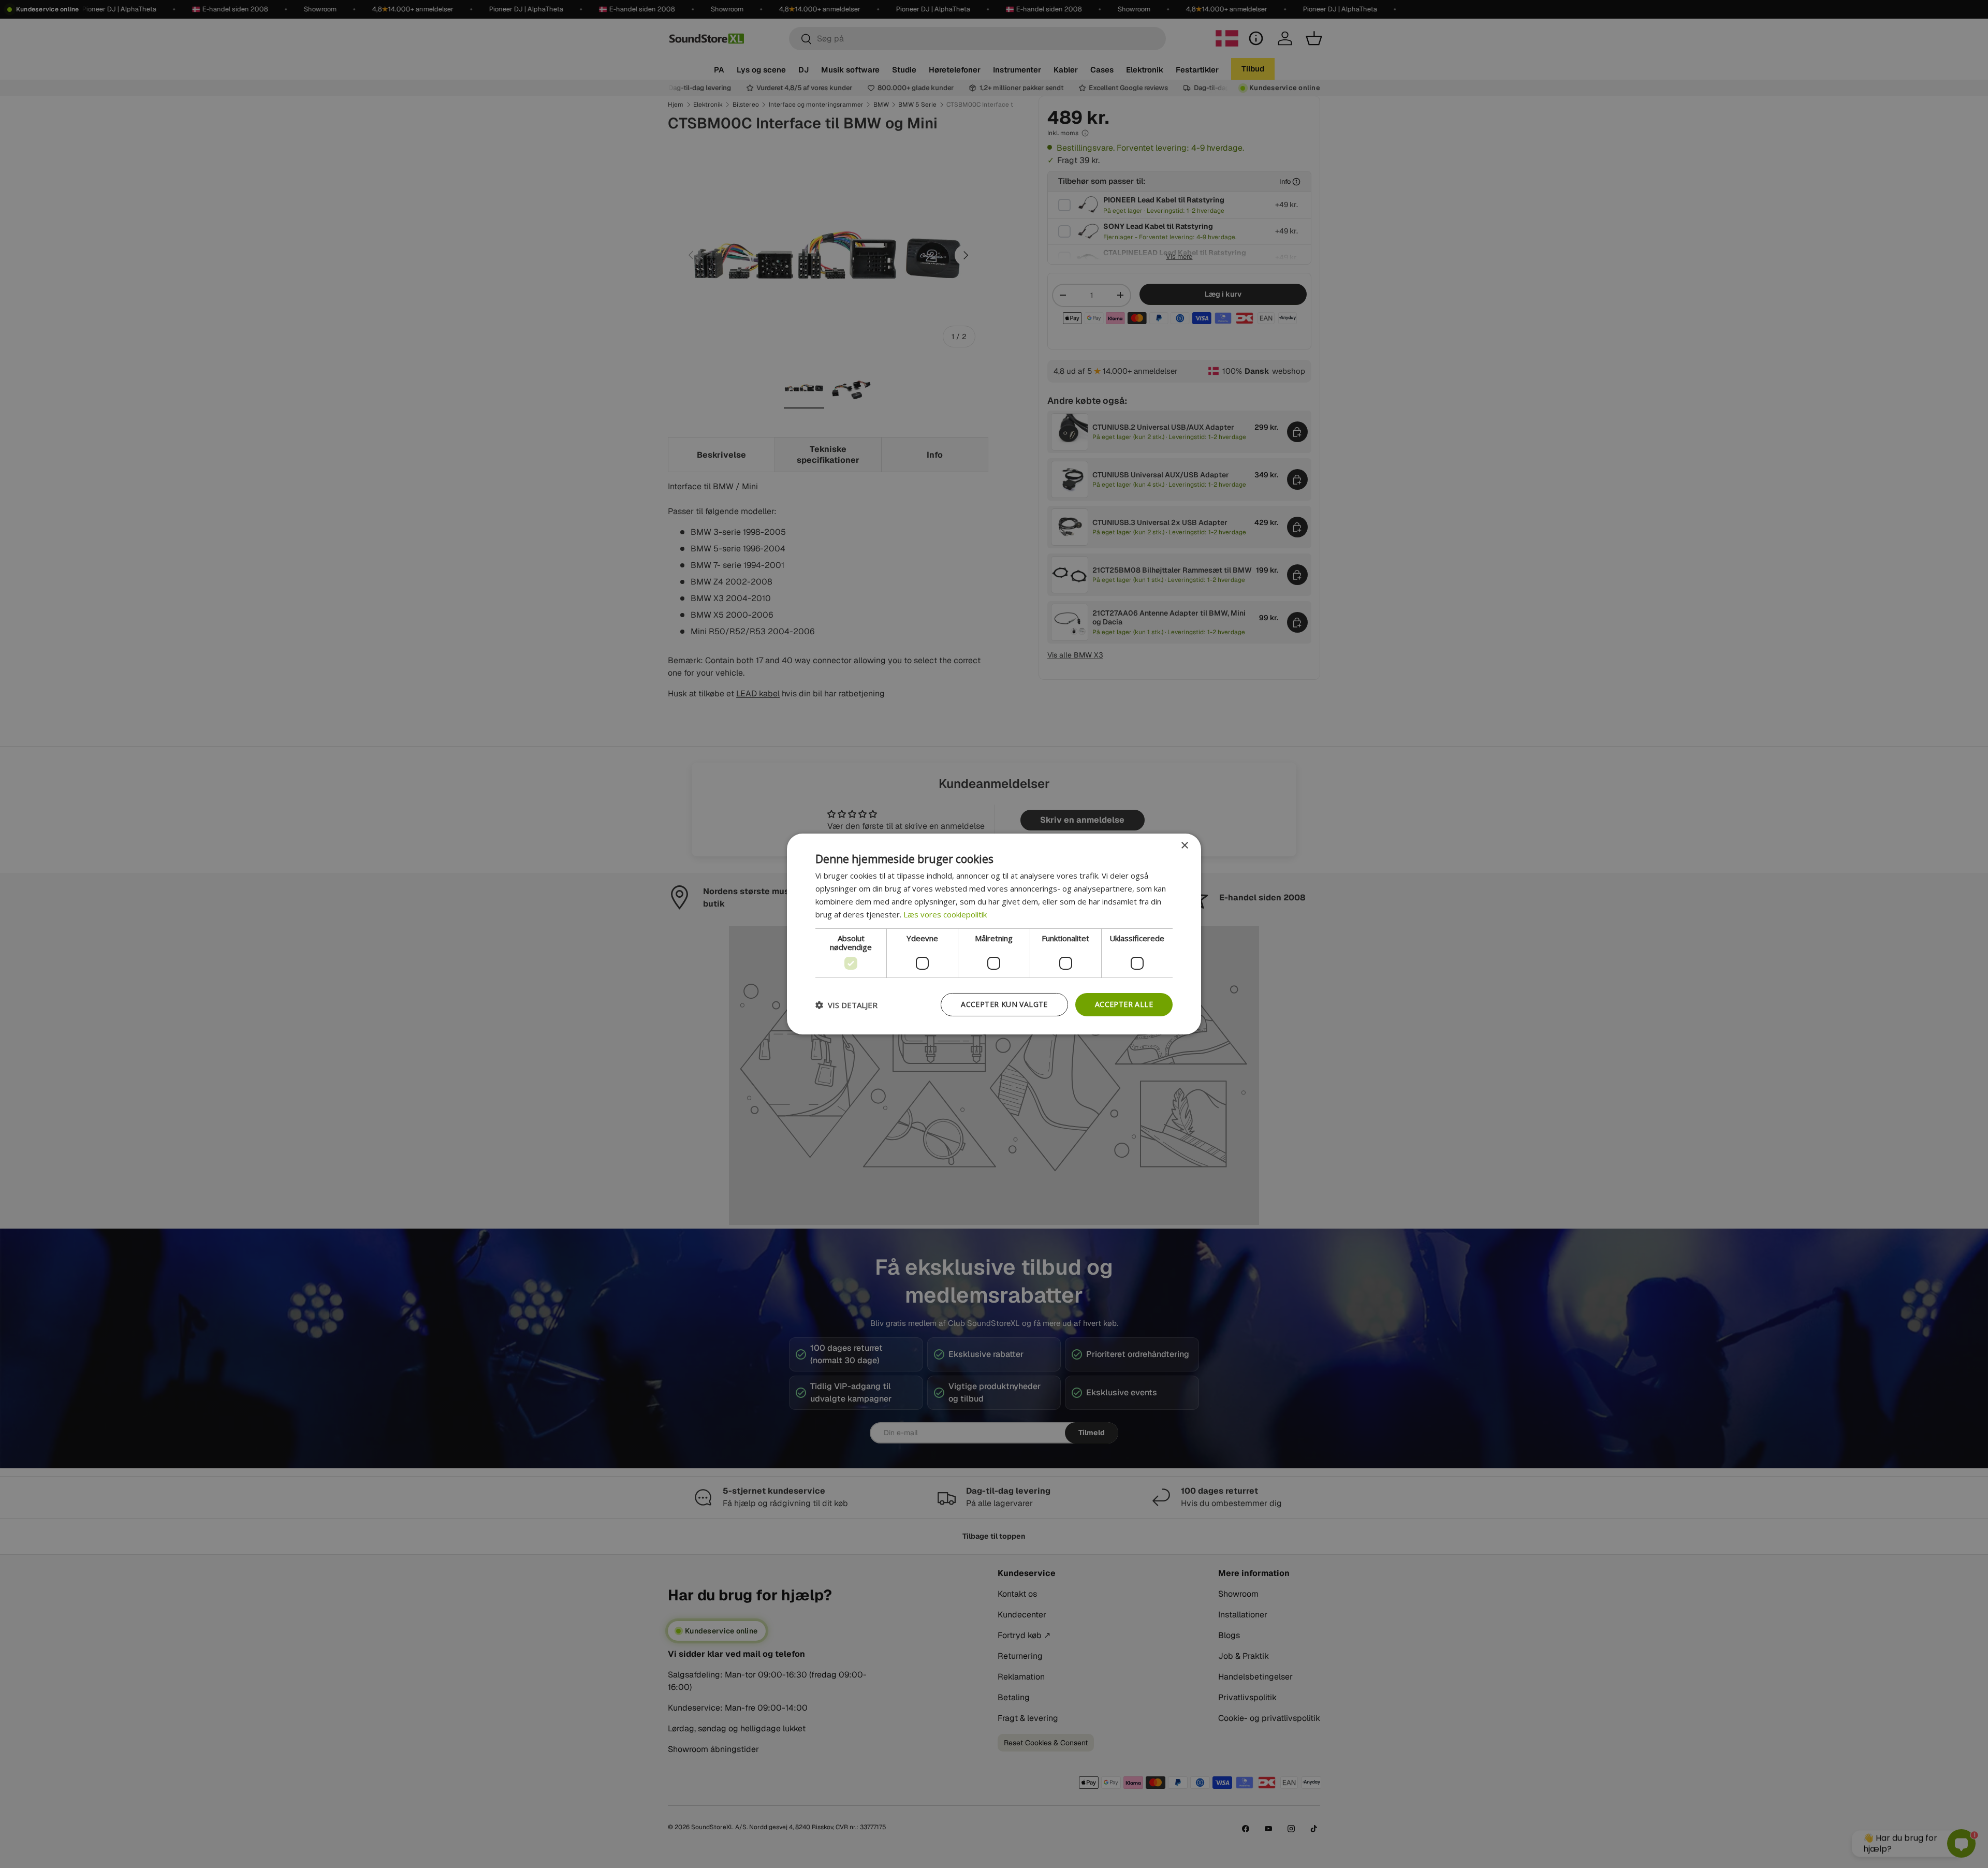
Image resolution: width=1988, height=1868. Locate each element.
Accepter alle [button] (1124, 1004)
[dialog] (994, 934)
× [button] (1184, 846)
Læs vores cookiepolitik (945, 914)
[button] (846, 1005)
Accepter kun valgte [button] (1004, 1004)
